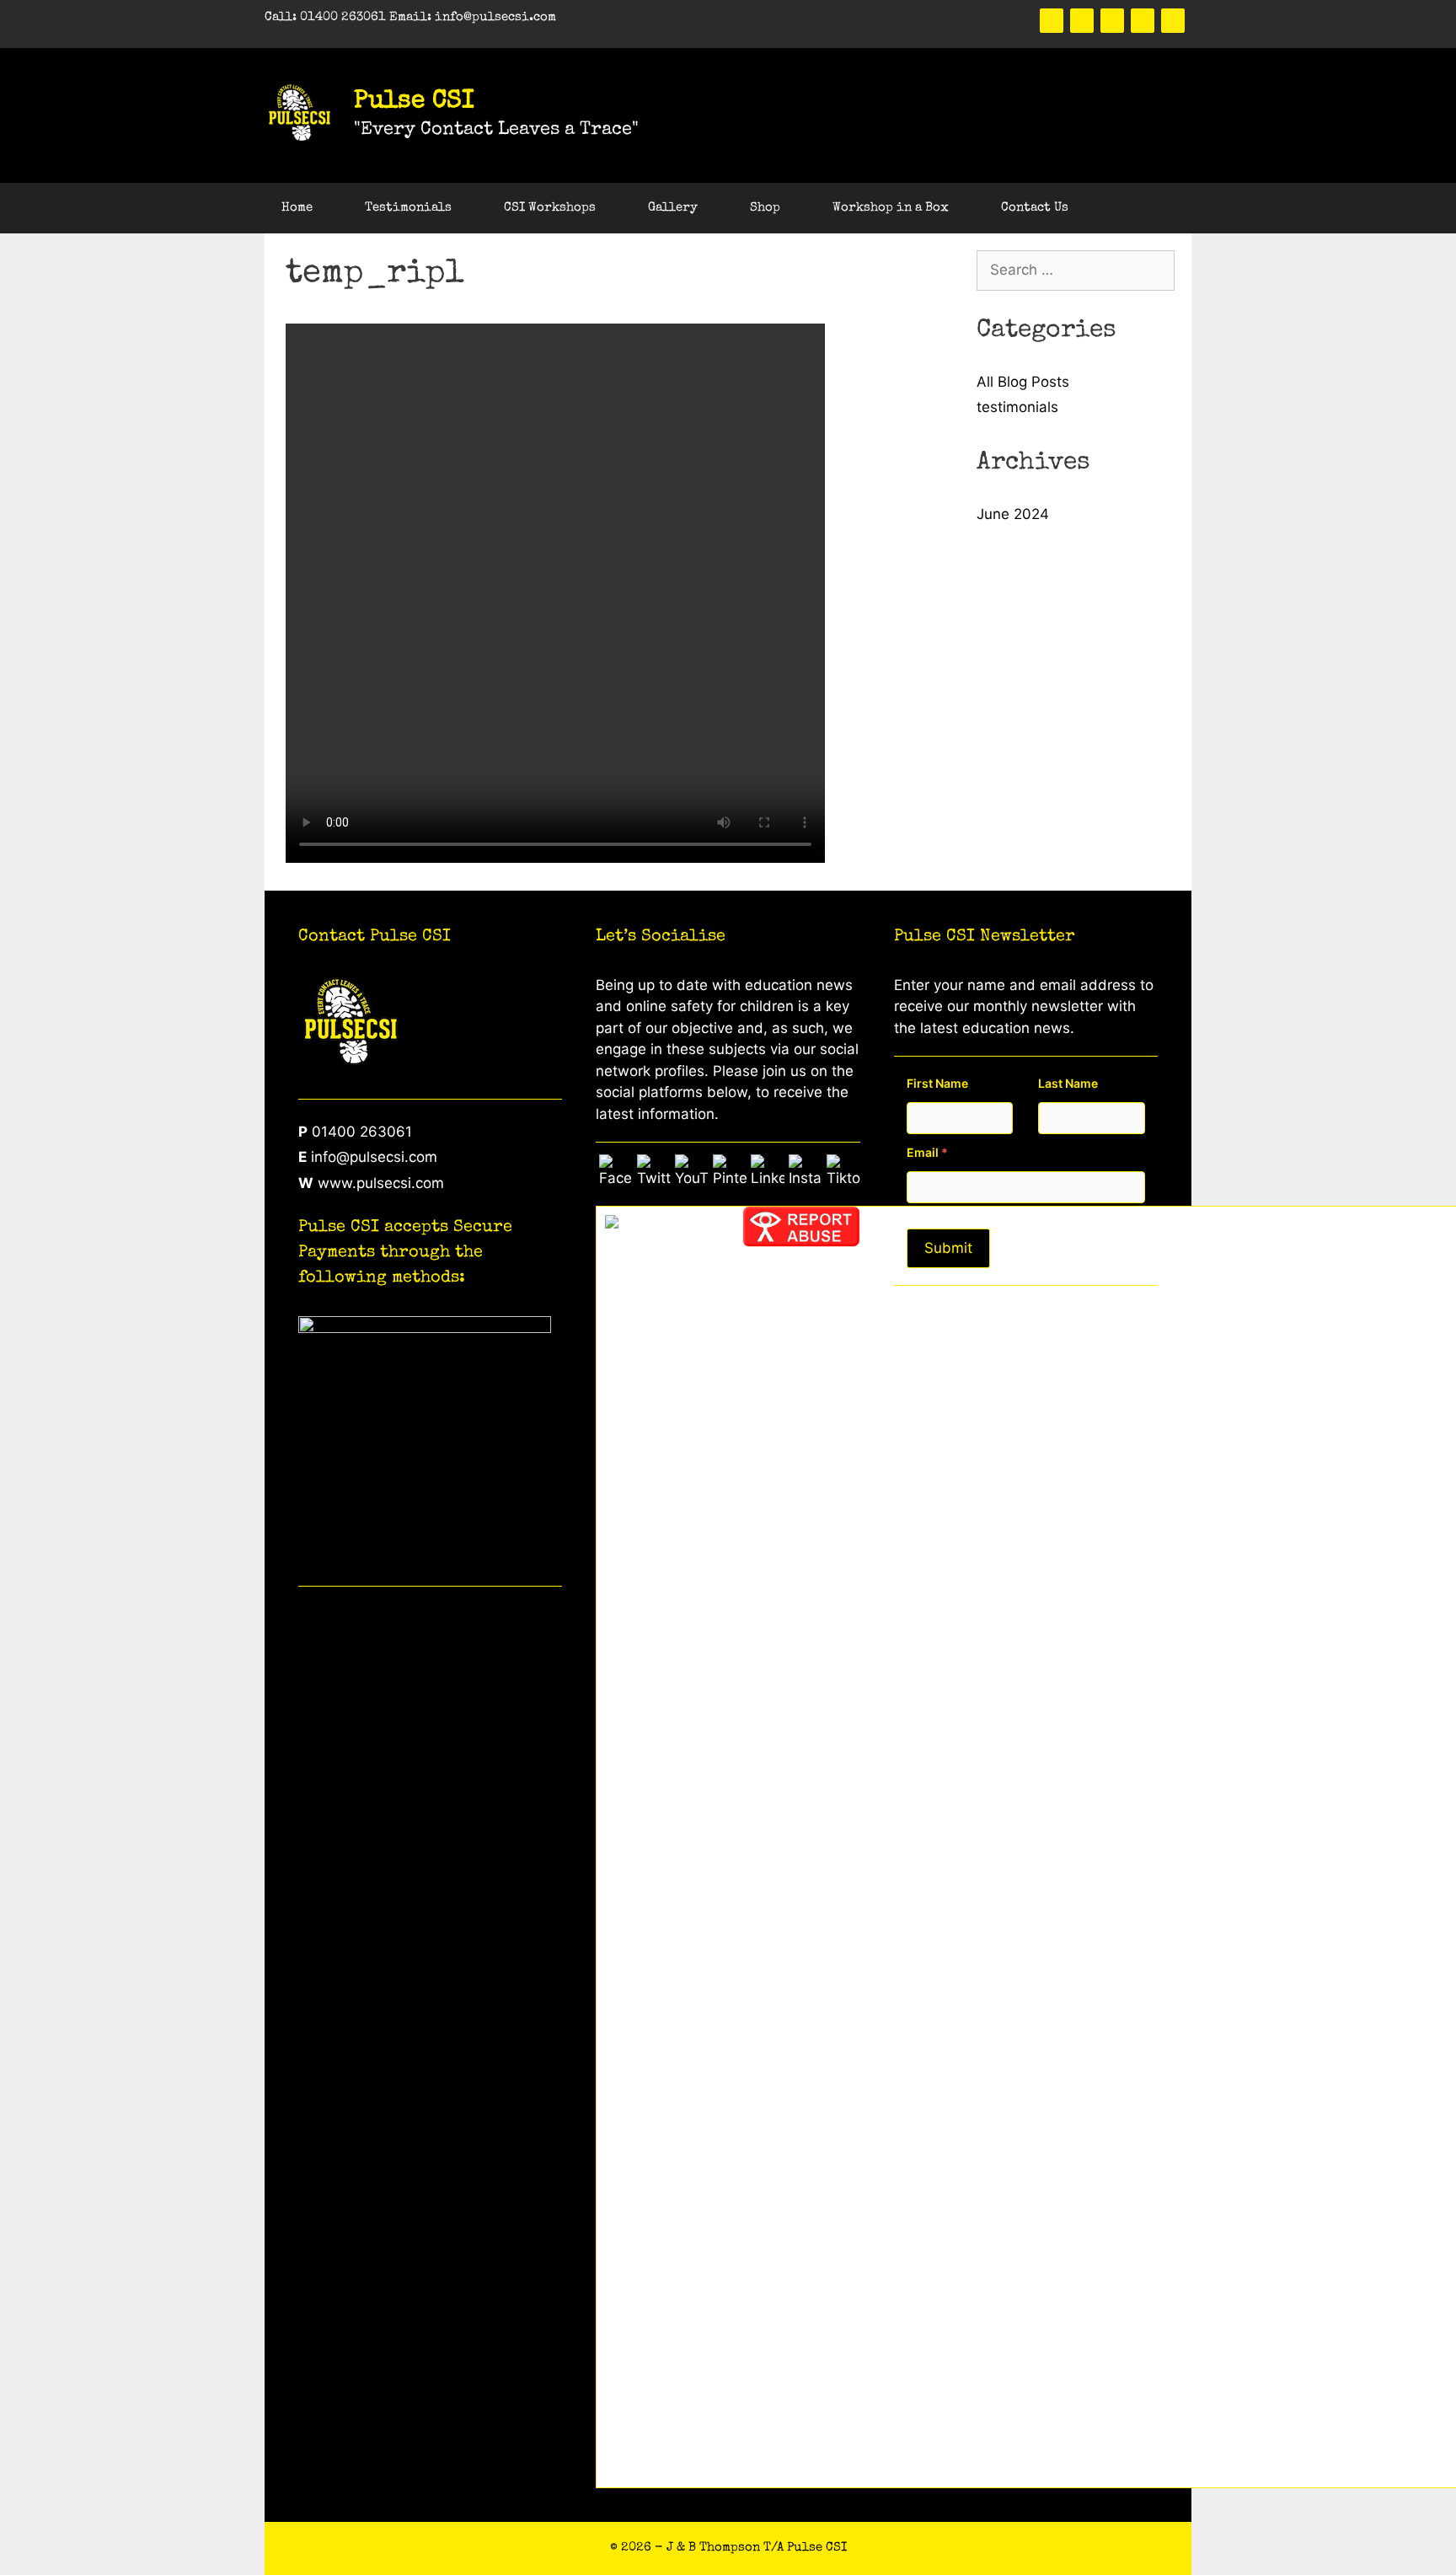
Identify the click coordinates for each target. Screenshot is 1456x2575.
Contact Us (1035, 208)
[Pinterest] (1112, 21)
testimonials (1017, 407)
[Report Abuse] (801, 1242)
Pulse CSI (414, 102)
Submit (948, 1248)
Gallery (673, 208)
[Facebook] (1052, 21)
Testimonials (408, 208)
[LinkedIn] (1143, 21)
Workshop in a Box (891, 208)
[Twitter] (1082, 21)
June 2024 (1013, 514)
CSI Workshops (550, 208)
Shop (765, 208)
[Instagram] (1173, 21)
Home (297, 208)
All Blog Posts (1023, 382)
